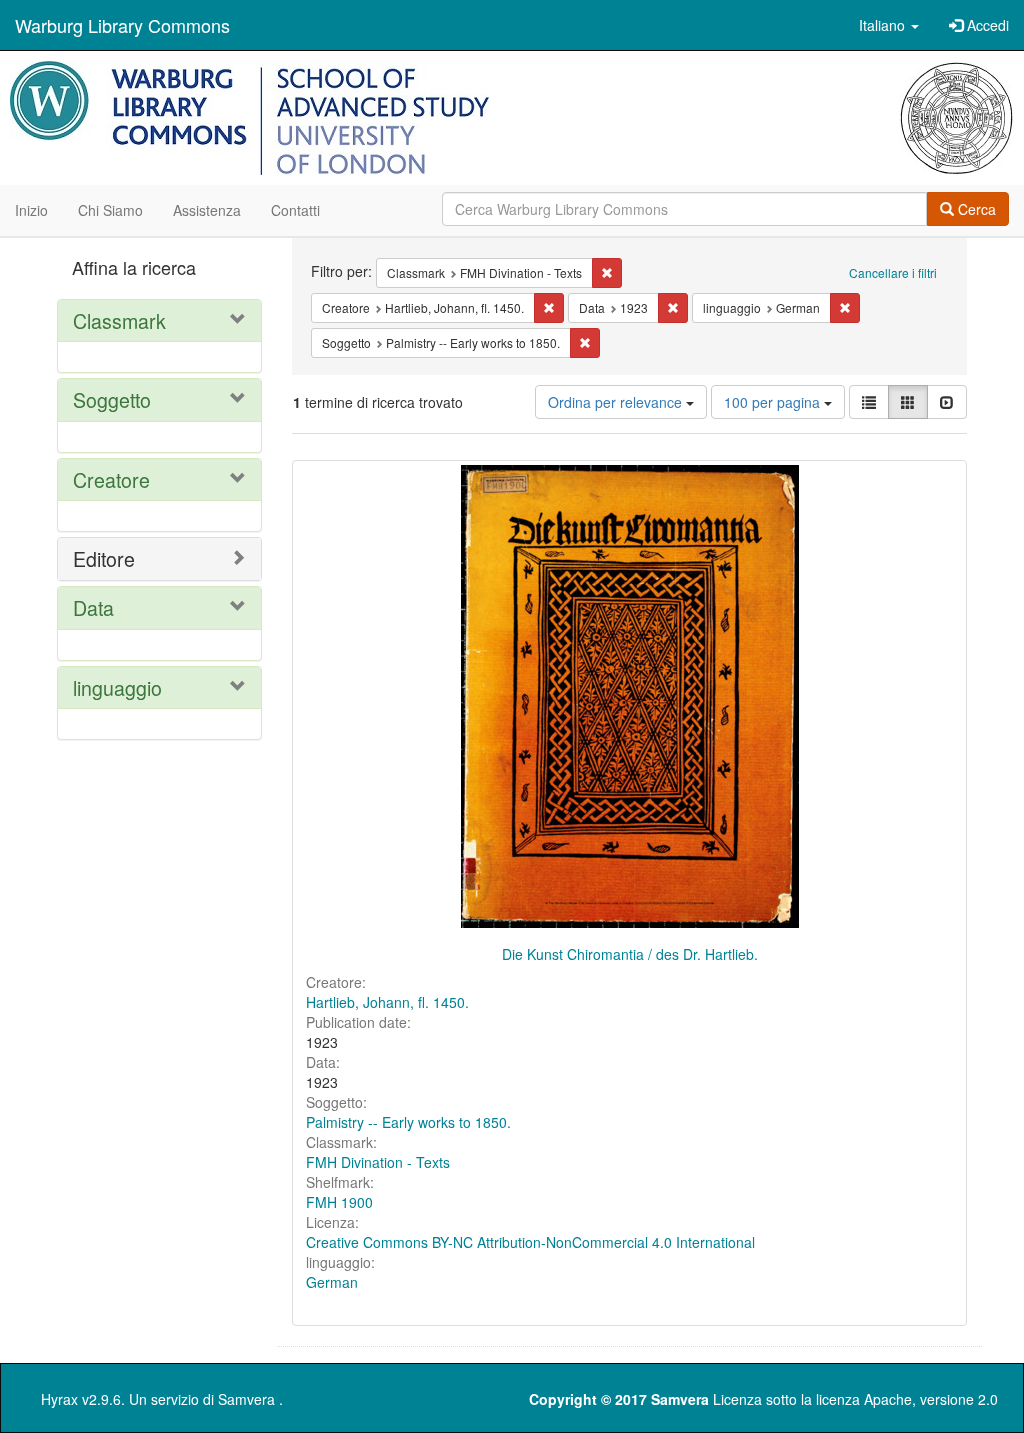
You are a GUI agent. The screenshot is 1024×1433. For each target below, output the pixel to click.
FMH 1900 (339, 1202)
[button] (889, 25)
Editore (104, 558)
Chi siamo (110, 210)
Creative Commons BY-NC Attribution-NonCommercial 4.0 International (530, 1242)
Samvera (246, 1399)
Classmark (119, 320)
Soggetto (112, 399)
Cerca (975, 209)
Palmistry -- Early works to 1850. (408, 1122)
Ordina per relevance (617, 402)
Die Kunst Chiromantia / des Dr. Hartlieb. (630, 954)
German (332, 1282)
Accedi (986, 25)
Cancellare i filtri (893, 272)
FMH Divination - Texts (378, 1162)
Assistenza (207, 210)
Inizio (31, 210)
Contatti (295, 210)
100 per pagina (774, 402)
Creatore (111, 479)
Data (93, 607)
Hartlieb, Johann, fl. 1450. (387, 1002)
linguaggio (117, 687)
